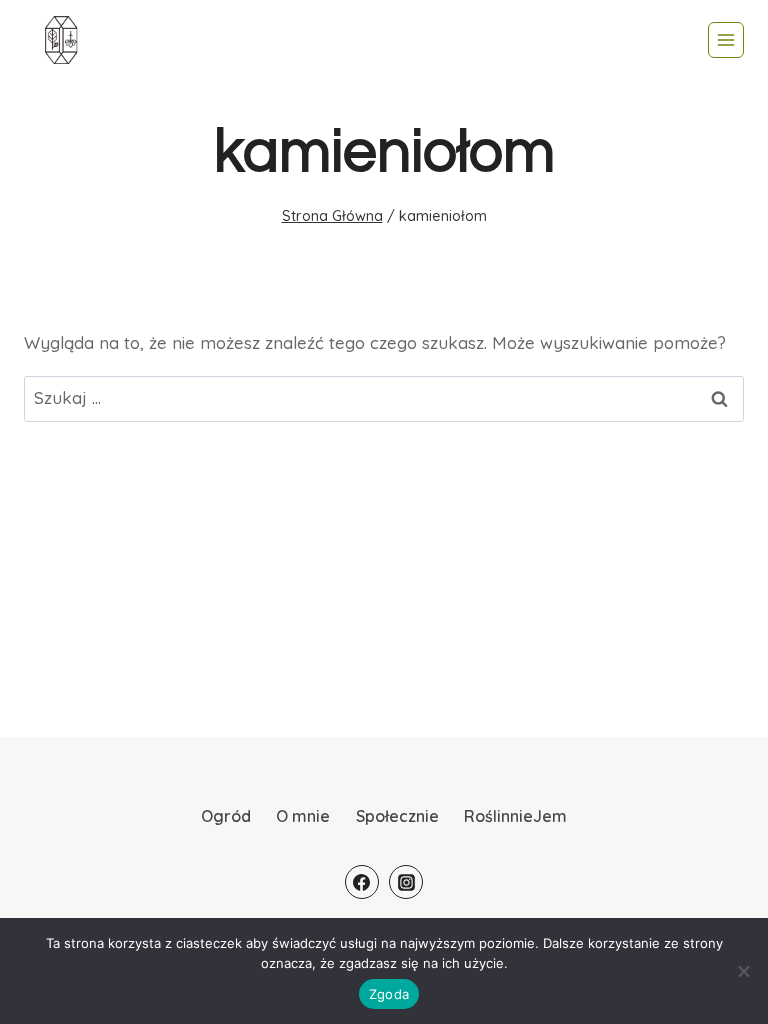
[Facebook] (362, 882)
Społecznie (397, 816)
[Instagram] (406, 882)
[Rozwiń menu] (726, 40)
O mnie (303, 816)
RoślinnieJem (515, 816)
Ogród (226, 816)
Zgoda (389, 994)
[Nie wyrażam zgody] (743, 971)
